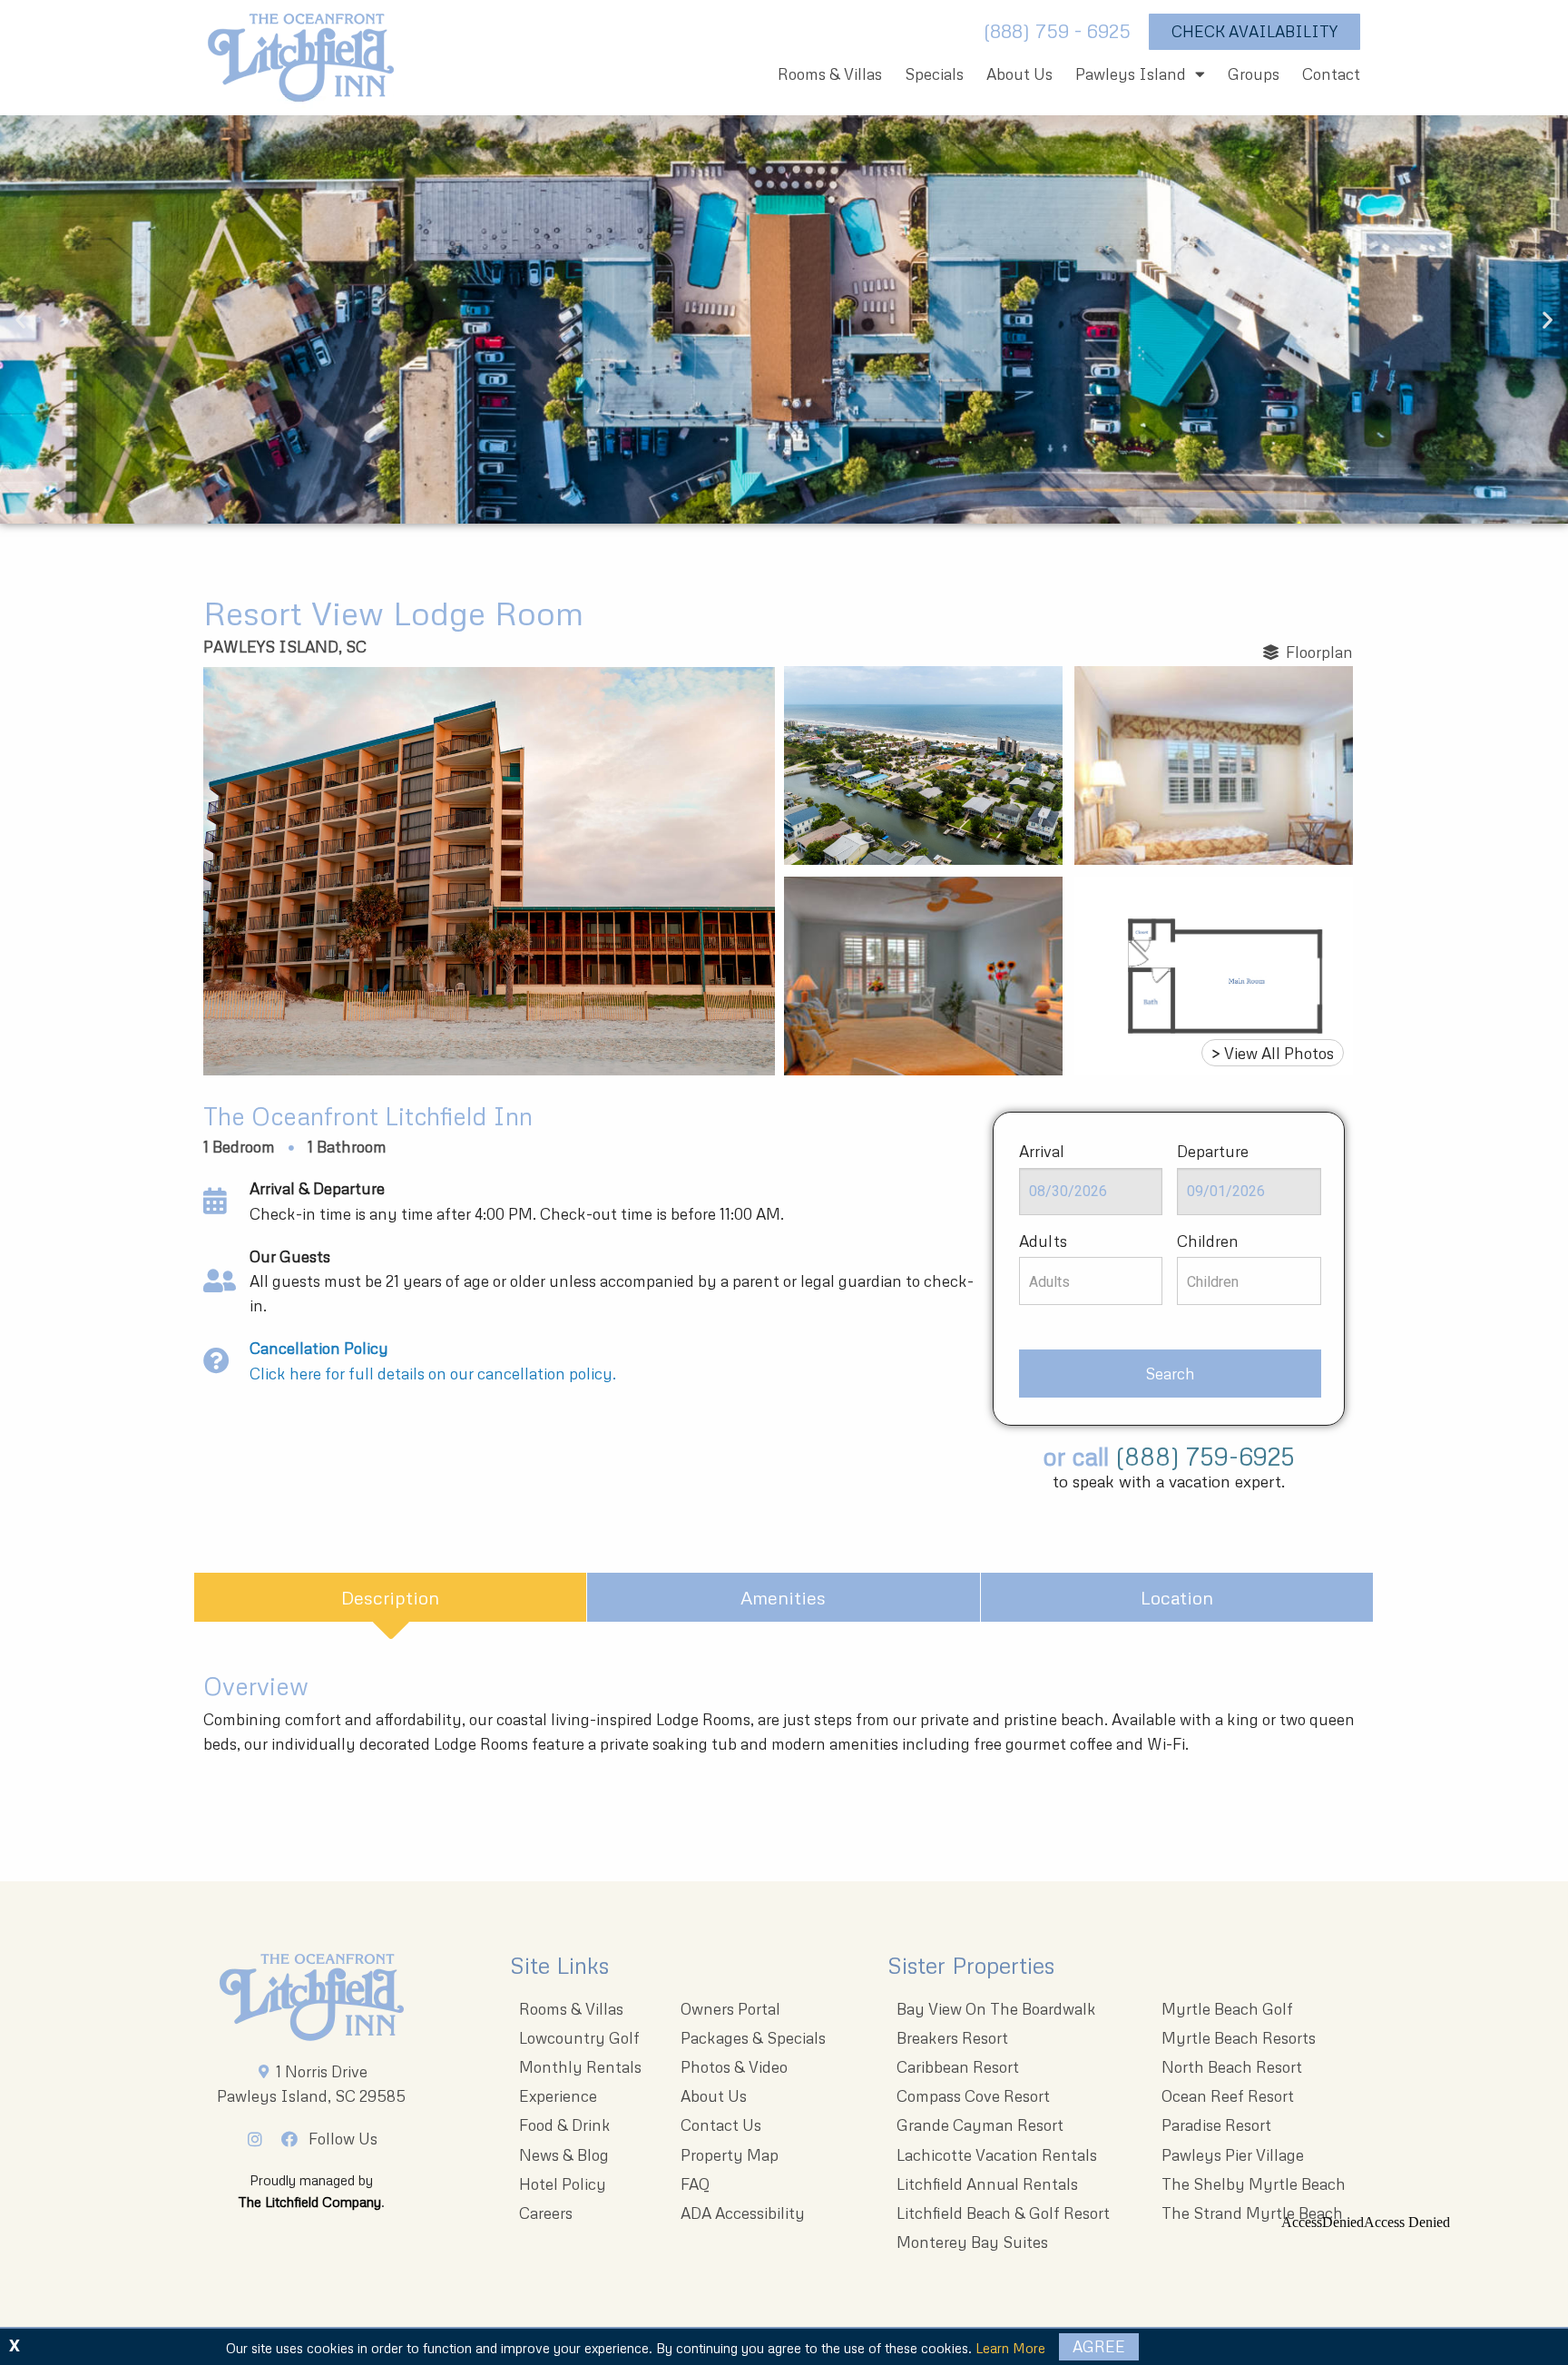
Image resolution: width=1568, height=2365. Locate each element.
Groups (1254, 74)
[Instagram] (260, 2139)
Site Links (559, 1965)
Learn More (1010, 2348)
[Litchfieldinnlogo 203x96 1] (312, 1997)
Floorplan (1316, 652)
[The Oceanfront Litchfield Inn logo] (301, 62)
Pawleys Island (1131, 74)
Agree (1099, 2346)
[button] (20, 320)
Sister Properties (971, 1965)
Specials (934, 74)
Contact (1331, 74)
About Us (1019, 74)
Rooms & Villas (830, 74)
